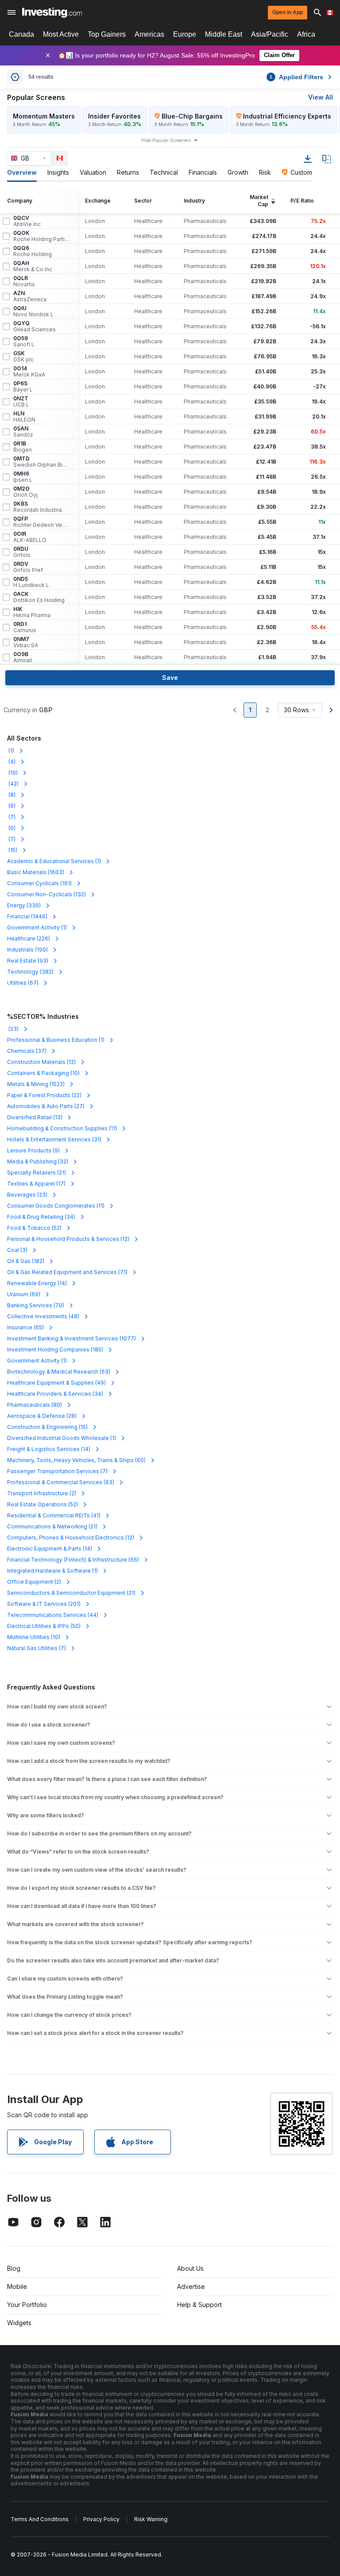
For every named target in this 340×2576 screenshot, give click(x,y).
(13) (35, 1117)
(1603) (36, 872)
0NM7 (26, 642)
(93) (28, 961)
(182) (26, 1261)
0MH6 (23, 477)
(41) (54, 1515)
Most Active (61, 34)
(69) (24, 1294)
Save (170, 678)
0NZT (21, 402)
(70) (36, 1305)
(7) (11, 817)
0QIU (33, 311)
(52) (34, 1228)
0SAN (23, 432)
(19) (12, 773)
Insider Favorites (114, 116)
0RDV (28, 567)
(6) (11, 806)
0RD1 (25, 627)
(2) (42, 1493)
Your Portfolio (27, 2305)
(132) (46, 894)
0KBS (38, 507)
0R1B (23, 447)
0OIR (30, 537)
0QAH (33, 266)
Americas (149, 34)
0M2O (25, 492)
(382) (30, 972)
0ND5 (31, 582)
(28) (42, 1416)
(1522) (36, 1084)
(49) (56, 1383)
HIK (32, 612)
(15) (12, 850)
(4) (11, 762)
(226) (29, 939)
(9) (33, 1150)
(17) (36, 1184)
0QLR (24, 281)
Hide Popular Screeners (166, 140)
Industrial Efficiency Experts (287, 116)
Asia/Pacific (270, 34)
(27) (46, 1106)
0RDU (22, 552)
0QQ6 (33, 251)
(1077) (71, 1338)
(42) (13, 784)
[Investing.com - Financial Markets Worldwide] (52, 12)
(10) (43, 1073)
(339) (24, 905)
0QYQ (35, 326)
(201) (44, 1604)
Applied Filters (296, 77)
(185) (55, 1349)
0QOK (42, 236)
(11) (62, 1128)
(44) (53, 1615)
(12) (41, 1062)
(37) (27, 1051)
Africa (306, 34)
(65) (25, 1327)
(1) (11, 751)
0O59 (24, 342)
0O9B (23, 657)
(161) (39, 883)
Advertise (191, 2286)
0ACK (39, 597)
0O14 (29, 372)
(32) (38, 1161)
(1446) (27, 916)
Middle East (224, 34)
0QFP (42, 522)
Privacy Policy (101, 2519)
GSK (23, 357)
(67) (23, 983)
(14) (37, 1283)
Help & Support (199, 2305)
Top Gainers (107, 34)
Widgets (19, 2323)
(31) (54, 1139)
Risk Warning (151, 2519)
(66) (73, 1560)
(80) (35, 1405)
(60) (76, 1460)
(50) (44, 1626)
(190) (27, 950)
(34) (41, 1217)
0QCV (27, 221)
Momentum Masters (44, 116)
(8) (11, 795)
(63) (59, 1372)
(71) (67, 1272)
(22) (44, 1095)
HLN (24, 417)
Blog (14, 2268)
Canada (21, 34)
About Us (190, 2268)
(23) (13, 1029)
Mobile (17, 2286)
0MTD (42, 462)
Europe (185, 34)
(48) (43, 1316)
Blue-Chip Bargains (192, 116)
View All (321, 97)
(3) (17, 1250)
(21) (37, 1173)
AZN (30, 296)
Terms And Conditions (40, 2519)
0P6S (23, 387)
